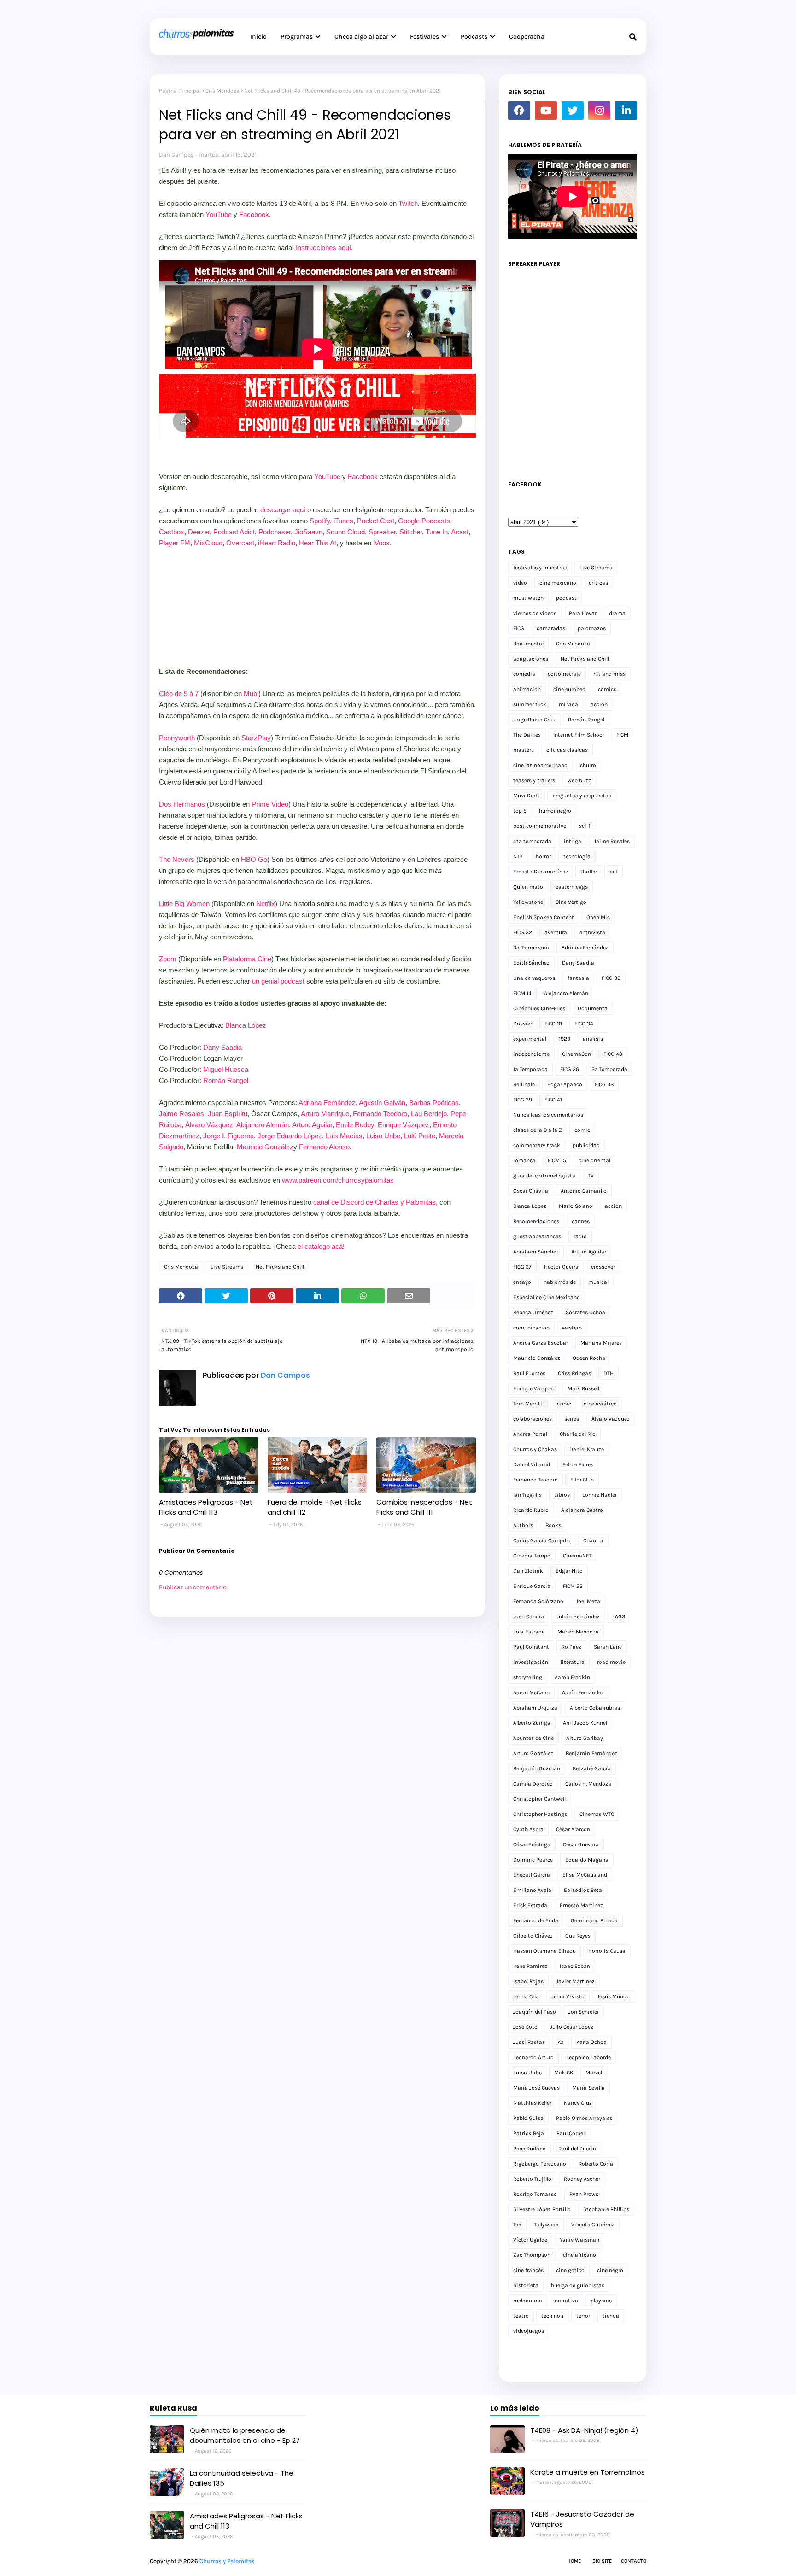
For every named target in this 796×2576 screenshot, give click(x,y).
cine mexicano (558, 583)
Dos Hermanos (182, 804)
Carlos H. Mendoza (588, 1784)
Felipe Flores (578, 1464)
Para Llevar (583, 613)
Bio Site (602, 2561)
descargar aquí (284, 510)
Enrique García (532, 1586)
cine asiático (600, 1404)
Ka (561, 2042)
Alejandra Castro (582, 1510)
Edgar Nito (569, 1571)
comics (607, 689)
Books (553, 1525)
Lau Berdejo (429, 1114)
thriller (589, 872)
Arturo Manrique (325, 1114)
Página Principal (180, 91)
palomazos (592, 628)
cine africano (579, 2255)
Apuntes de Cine (533, 1738)
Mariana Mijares (601, 1343)
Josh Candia (529, 1616)
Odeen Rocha (589, 1358)
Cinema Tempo (532, 1556)
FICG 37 (522, 1267)
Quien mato (528, 887)
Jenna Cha (526, 1996)
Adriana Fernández (327, 1103)
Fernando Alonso (324, 1147)
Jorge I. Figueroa (228, 1136)
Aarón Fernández (583, 1692)
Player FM (175, 543)
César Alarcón (573, 1829)
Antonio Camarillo (584, 1191)
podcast (566, 598)
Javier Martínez (575, 1981)
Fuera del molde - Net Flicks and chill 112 (315, 1507)
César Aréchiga (532, 1844)
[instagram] (599, 111)
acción (613, 1206)
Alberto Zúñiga (532, 1723)
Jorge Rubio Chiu (534, 720)
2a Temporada (609, 1069)
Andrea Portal (530, 1434)
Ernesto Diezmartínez (541, 872)
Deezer (199, 532)
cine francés (528, 2270)
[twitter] (573, 111)
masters (524, 750)
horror (543, 856)
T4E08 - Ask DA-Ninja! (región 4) (584, 2430)
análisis (593, 1039)
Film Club (582, 1480)
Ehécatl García (532, 1875)
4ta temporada (532, 841)
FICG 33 (611, 978)
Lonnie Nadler (600, 1495)
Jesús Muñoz (613, 1996)
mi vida (568, 704)
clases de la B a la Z (538, 1130)
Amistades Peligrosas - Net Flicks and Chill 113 (206, 1507)
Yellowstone (528, 902)
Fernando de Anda (536, 1920)
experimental (530, 1039)
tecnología (577, 856)
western (572, 1328)
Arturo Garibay (585, 1738)
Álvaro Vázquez (209, 1125)
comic (582, 1130)
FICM (622, 735)
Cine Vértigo (571, 902)
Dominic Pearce (533, 1860)
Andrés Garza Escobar (541, 1343)
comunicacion (531, 1328)
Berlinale (524, 1084)
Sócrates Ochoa (585, 1312)
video (520, 583)
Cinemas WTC (597, 1814)
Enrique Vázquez (404, 1125)
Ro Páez (571, 1647)
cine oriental (594, 1160)
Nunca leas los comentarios (548, 1115)
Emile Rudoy (355, 1125)
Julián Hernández (578, 1616)
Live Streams (227, 1267)
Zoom (168, 959)
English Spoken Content (544, 917)
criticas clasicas (567, 750)
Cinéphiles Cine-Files (539, 1008)
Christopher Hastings (540, 1814)
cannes (581, 1221)
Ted (517, 2225)
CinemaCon (577, 1054)
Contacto (634, 2561)
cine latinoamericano (540, 765)
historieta (526, 2285)
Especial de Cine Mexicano (547, 1297)
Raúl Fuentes (529, 1373)
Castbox (172, 532)
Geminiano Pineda (594, 1920)
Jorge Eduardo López (290, 1136)
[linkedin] (626, 111)
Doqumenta (593, 1008)
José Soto (525, 2027)
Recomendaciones (536, 1221)
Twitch (408, 203)
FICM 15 (557, 1160)
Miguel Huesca (226, 1069)
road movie (611, 1662)
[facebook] (519, 111)
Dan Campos (176, 155)
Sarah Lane (608, 1647)
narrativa (566, 2301)
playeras (601, 2301)
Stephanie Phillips (606, 2209)
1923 (565, 1039)
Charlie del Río (578, 1434)
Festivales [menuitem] (424, 37)
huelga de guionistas (578, 2285)
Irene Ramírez (530, 1966)
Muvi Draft (527, 796)
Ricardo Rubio (531, 1510)
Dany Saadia (222, 1047)
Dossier (523, 1024)
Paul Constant (531, 1647)
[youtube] (546, 111)
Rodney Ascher (582, 2179)
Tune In (437, 532)
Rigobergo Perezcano (540, 2164)
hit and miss (609, 674)
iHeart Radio (277, 543)
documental (528, 644)
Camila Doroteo (533, 1784)
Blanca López (246, 1025)
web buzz (579, 780)
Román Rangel (226, 1080)
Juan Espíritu (228, 1114)
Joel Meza (588, 1601)
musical (598, 1282)
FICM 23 (573, 1586)
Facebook (254, 214)
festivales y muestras (540, 568)
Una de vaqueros (534, 978)
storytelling (528, 1677)
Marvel (594, 2073)
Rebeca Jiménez (533, 1312)
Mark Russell (583, 1388)
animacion (527, 689)
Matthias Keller (532, 2103)
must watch (528, 598)
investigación (531, 1662)
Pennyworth (177, 738)
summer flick (530, 704)
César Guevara (581, 1844)
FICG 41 (553, 1100)
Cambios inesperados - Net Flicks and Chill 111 (424, 1507)
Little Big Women (184, 904)
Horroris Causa (607, 1951)
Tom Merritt (528, 1404)
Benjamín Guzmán (537, 1768)
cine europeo (569, 689)
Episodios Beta (583, 1890)
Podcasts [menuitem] (474, 37)
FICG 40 (613, 1054)
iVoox (381, 543)
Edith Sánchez (531, 963)
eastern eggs (572, 887)
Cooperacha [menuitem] (527, 37)
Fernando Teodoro (380, 1114)
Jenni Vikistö (568, 1996)
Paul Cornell (571, 2133)
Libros (562, 1495)
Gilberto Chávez (533, 1936)
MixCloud (208, 543)
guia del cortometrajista (544, 1176)
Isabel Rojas (528, 1981)
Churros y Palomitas (227, 2561)
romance (524, 1160)
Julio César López (572, 2027)
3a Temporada (531, 948)
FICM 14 (522, 993)
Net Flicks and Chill (280, 1267)
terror (583, 2316)
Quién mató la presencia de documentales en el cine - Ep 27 (245, 2435)
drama (617, 613)
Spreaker (382, 532)
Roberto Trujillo (532, 2179)
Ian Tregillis (527, 1495)
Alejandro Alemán (263, 1125)
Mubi (251, 694)
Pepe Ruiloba (530, 2149)
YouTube (219, 214)
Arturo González (533, 1753)
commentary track (537, 1145)
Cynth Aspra (528, 1829)
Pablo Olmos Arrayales (584, 2118)
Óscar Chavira (531, 1191)
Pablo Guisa (528, 2118)
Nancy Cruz (578, 2103)
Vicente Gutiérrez (593, 2225)
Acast (460, 532)
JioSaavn (308, 532)
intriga (573, 841)
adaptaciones (531, 659)
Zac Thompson (532, 2255)
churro (588, 765)
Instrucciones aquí (323, 248)
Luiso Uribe (383, 1136)
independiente (531, 1054)
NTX (518, 856)
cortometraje (564, 674)
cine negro (610, 2270)
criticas (598, 583)
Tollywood (546, 2225)
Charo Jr (593, 1540)
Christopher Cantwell (539, 1799)
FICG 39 (523, 1100)
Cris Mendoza (222, 91)
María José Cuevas (536, 2088)
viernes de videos (535, 613)
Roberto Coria (596, 2164)
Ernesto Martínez (581, 1905)
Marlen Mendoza (578, 1632)
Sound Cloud (345, 532)
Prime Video (270, 804)
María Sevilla (588, 2088)
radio (580, 1236)
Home (574, 2561)
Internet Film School (579, 735)
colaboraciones (533, 1419)
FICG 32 (523, 932)
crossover (603, 1267)
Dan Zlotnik (528, 1571)
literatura (573, 1662)
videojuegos (529, 2331)
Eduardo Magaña (587, 1860)
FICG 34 (584, 1024)
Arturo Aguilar (312, 1125)
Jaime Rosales (181, 1114)
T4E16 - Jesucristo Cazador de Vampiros (582, 2519)
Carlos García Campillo (542, 1540)
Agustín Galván (382, 1103)
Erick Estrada (530, 1905)
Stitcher (411, 532)
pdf (614, 872)
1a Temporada (530, 1069)
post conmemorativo (540, 826)
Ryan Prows (584, 2194)
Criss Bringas (574, 1373)
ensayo (522, 1282)
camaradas (551, 628)
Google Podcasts (424, 521)
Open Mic (598, 917)
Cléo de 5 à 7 (179, 694)
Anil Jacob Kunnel (585, 1723)
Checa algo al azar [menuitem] (361, 37)
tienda (611, 2316)
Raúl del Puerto (577, 2149)
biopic (563, 1404)
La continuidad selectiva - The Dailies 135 (242, 2478)
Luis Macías (344, 1136)
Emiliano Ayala (532, 1890)
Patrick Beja (529, 2133)
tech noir (553, 2316)
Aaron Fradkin (572, 1677)
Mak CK (564, 2073)
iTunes (343, 521)
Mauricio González (265, 1147)
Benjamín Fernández (591, 1753)
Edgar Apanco (565, 1084)
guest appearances (537, 1236)
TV (591, 1176)
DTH (609, 1373)
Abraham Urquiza (535, 1708)
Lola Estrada (529, 1632)
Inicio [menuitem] (258, 37)
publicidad (586, 1145)
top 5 (520, 811)
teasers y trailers (534, 780)
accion (599, 704)
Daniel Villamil (532, 1464)
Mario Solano (576, 1206)
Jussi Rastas (529, 2042)
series (572, 1419)
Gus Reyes (578, 1936)
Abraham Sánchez (536, 1252)
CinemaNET (577, 1556)
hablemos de (560, 1282)
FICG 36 (570, 1069)
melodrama (528, 2301)
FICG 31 (553, 1024)
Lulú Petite (420, 1136)
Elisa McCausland (585, 1875)
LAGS (619, 1616)
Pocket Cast (376, 521)
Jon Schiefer (584, 2012)
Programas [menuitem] (297, 37)
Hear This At (318, 543)
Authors (523, 1525)
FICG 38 (604, 1084)
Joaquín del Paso (535, 2012)
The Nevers (177, 859)
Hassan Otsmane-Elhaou (544, 1951)
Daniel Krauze (587, 1449)
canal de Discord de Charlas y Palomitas (375, 1202)
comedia (524, 674)
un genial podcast (278, 981)
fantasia (578, 978)
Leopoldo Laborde (588, 2057)
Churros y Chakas (535, 1449)
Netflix (266, 904)
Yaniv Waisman (579, 2240)
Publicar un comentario (193, 1587)
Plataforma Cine (247, 959)
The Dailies (527, 735)
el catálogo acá (320, 1246)
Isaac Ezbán (575, 1966)
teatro (521, 2316)
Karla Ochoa (591, 2042)
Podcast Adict (234, 532)
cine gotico (570, 2270)
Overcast (240, 543)
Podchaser (275, 532)
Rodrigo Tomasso (535, 2194)
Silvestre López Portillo (542, 2209)
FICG (519, 628)
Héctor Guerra (561, 1267)
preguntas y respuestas (582, 796)
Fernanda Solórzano (538, 1601)
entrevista (592, 932)
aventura (556, 932)
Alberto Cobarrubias (595, 1708)
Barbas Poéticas (434, 1103)
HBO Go (254, 859)
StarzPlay (256, 738)
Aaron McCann (531, 1692)
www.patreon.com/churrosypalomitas (338, 1180)
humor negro (555, 811)
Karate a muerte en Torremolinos (588, 2472)
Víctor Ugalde (530, 2240)
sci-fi (585, 826)
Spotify (320, 521)
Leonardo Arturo (533, 2057)
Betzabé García (592, 1768)
